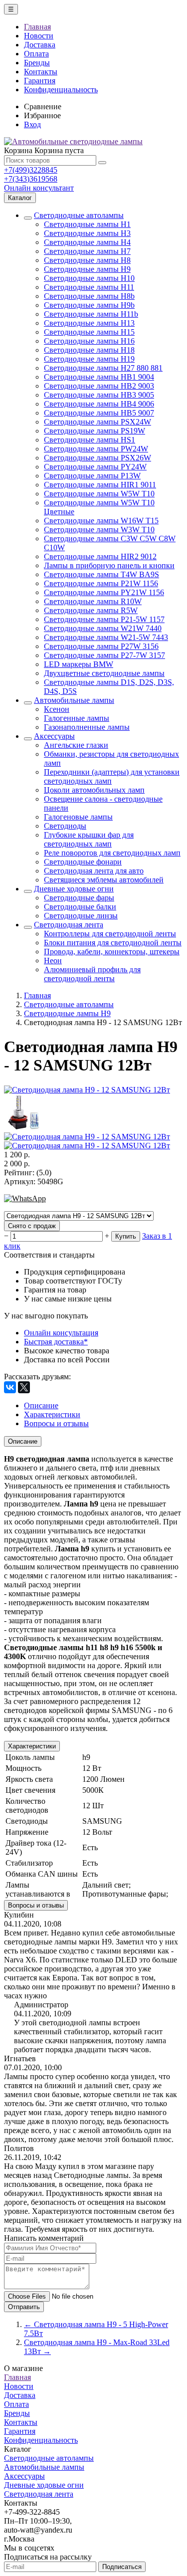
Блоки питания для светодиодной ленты (113, 943)
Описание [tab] (41, 1405)
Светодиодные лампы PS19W (94, 431)
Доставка (40, 45)
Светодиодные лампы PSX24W (97, 422)
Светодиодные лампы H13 (89, 323)
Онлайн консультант (39, 188)
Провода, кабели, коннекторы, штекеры (112, 952)
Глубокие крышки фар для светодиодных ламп (89, 839)
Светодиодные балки (80, 907)
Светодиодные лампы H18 (89, 350)
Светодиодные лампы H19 (89, 359)
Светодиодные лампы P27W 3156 (101, 646)
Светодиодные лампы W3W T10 (99, 530)
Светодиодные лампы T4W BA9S (101, 574)
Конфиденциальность (61, 90)
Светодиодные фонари (83, 862)
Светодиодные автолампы (79, 215)
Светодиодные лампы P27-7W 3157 (104, 655)
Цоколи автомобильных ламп (94, 790)
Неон (53, 961)
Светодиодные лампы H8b (89, 296)
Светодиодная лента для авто (94, 871)
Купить (126, 1236)
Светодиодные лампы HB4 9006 (99, 404)
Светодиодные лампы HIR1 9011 (100, 485)
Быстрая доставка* (56, 1342)
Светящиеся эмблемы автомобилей (104, 880)
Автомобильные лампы (74, 700)
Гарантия (40, 81)
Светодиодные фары (79, 898)
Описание (23, 1441)
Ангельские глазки (76, 745)
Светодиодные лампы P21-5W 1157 (104, 619)
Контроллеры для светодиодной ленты (110, 934)
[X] (24, 1387)
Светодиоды (65, 826)
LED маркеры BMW (79, 664)
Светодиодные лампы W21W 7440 (103, 628)
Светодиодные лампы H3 (87, 233)
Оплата (36, 54)
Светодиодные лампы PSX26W (97, 458)
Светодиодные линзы (81, 916)
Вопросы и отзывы (36, 1905)
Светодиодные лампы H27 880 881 (103, 368)
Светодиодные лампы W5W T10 (99, 494)
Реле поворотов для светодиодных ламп (112, 853)
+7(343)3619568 (31, 179)
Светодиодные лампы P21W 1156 (101, 583)
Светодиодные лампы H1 (87, 224)
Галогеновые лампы (78, 817)
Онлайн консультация (61, 1333)
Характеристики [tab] (52, 1414)
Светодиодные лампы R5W (91, 610)
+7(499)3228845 (31, 170)
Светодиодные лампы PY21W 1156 (104, 592)
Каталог (20, 198)
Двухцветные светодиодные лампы (104, 673)
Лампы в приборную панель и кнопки (109, 565)
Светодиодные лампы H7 (87, 251)
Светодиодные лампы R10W (93, 601)
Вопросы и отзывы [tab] (56, 1423)
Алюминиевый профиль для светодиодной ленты (92, 974)
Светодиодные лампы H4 (87, 242)
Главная (37, 27)
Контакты (41, 72)
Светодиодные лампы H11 (89, 287)
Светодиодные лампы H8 (87, 260)
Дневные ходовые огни (74, 889)
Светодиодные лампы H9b (89, 305)
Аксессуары (54, 736)
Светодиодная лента (69, 925)
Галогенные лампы (77, 718)
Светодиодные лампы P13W (92, 476)
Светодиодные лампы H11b (91, 314)
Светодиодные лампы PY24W (95, 467)
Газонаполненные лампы (87, 727)
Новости (39, 36)
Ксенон (57, 709)
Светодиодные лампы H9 (87, 269)
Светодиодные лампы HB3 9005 (99, 395)
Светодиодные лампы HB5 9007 (99, 413)
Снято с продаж (32, 1226)
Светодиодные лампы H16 (89, 341)
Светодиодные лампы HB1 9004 (99, 377)
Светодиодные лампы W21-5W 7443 (106, 637)
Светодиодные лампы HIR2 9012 (100, 556)
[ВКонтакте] (10, 1387)
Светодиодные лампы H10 (89, 278)
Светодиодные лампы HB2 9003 (99, 386)
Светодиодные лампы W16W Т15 (101, 521)
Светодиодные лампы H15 (89, 332)
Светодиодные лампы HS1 (90, 440)
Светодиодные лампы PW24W (96, 449)
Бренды (37, 63)
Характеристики (32, 1746)
